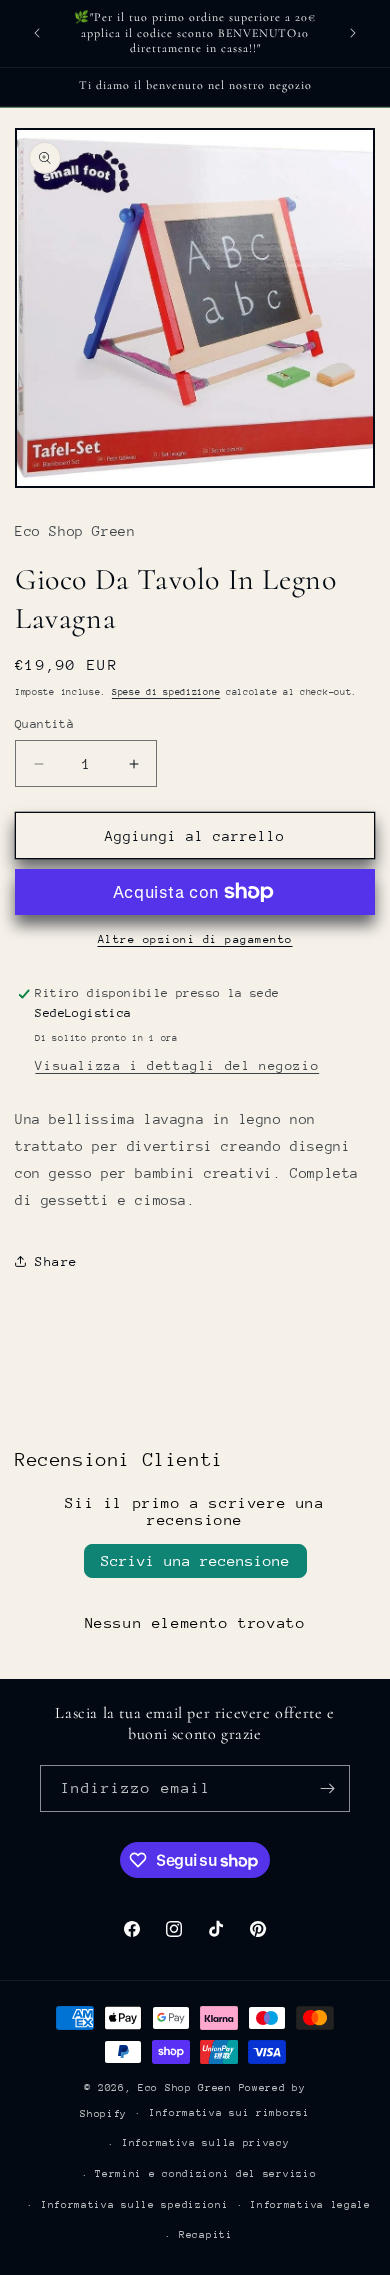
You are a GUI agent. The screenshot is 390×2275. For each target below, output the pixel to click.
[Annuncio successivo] (353, 33)
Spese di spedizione (166, 691)
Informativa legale (310, 2205)
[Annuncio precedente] (37, 33)
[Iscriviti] (327, 1788)
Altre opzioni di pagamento (195, 939)
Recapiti (206, 2235)
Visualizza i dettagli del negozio (177, 1065)
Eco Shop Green (188, 2088)
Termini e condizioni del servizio (205, 2174)
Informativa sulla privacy (206, 2143)
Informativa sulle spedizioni (135, 2205)
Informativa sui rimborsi (229, 2113)
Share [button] (56, 1261)
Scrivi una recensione (195, 1560)
